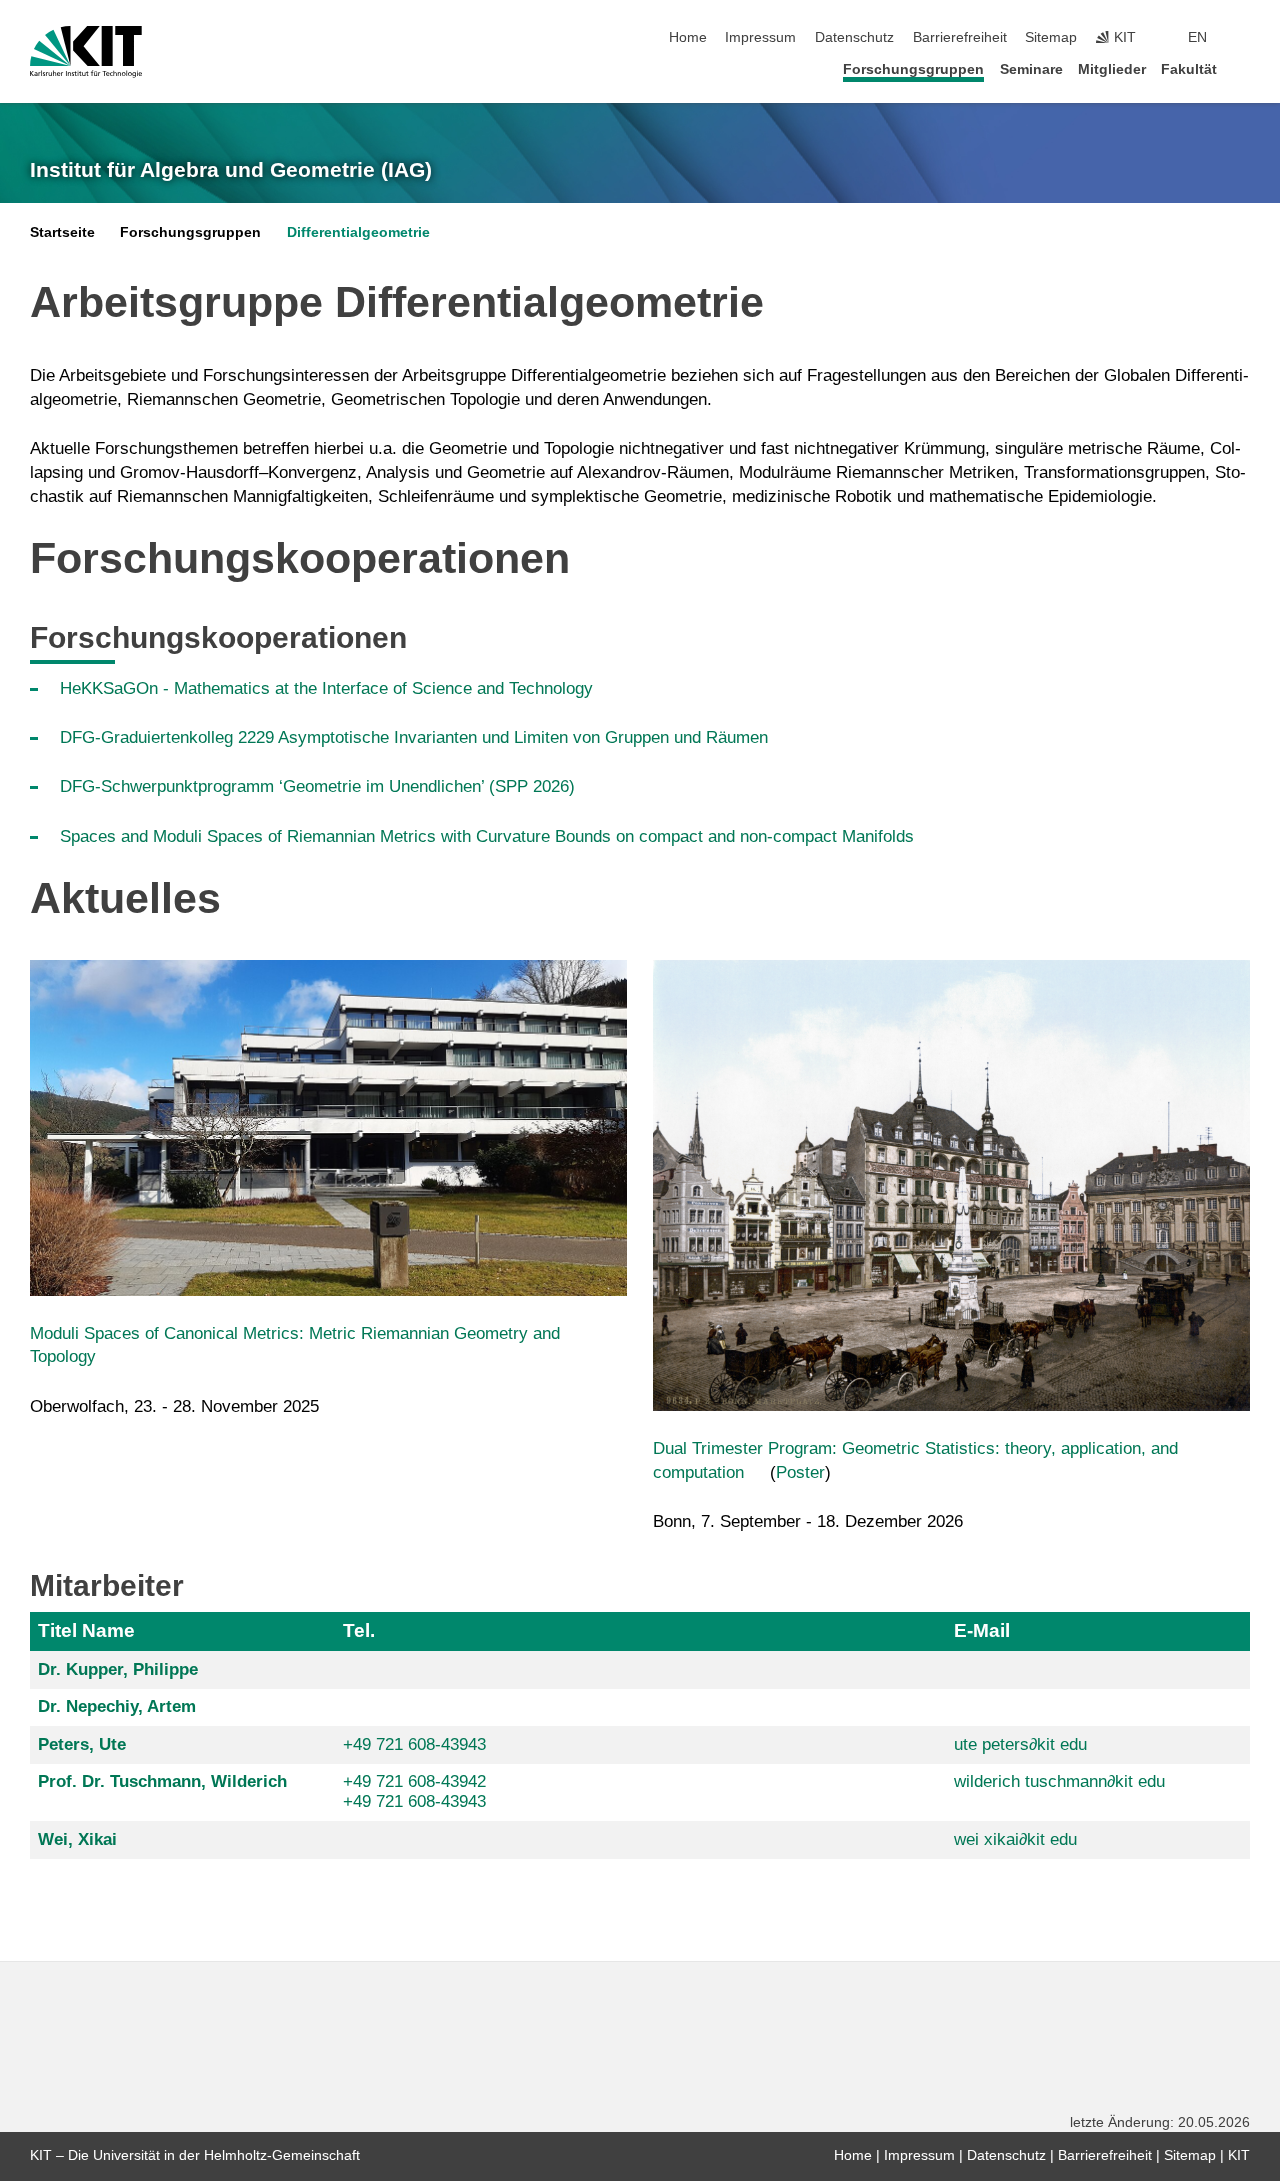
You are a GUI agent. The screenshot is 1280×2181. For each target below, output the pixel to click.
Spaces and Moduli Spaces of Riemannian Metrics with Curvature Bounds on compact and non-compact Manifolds (487, 836)
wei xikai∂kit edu (1015, 1839)
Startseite (62, 232)
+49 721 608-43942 (414, 1781)
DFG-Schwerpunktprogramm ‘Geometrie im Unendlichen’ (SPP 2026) (317, 786)
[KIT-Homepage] (86, 52)
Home (688, 37)
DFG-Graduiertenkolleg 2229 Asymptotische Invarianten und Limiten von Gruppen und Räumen (414, 737)
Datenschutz (854, 37)
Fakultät (1189, 69)
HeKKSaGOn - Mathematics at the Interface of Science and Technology (326, 688)
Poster (800, 1472)
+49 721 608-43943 (414, 1744)
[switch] (1244, 38)
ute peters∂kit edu (1020, 1744)
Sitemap (1051, 37)
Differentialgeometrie (358, 232)
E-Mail (982, 1630)
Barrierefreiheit (960, 37)
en (1197, 37)
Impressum (760, 37)
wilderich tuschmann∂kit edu (1059, 1781)
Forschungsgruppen (913, 69)
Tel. (359, 1630)
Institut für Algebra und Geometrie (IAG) (231, 170)
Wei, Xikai (77, 1839)
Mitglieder (1112, 69)
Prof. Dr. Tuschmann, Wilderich (162, 1781)
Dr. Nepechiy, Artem (117, 1706)
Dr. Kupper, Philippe (118, 1669)
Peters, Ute (82, 1744)
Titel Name (86, 1630)
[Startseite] (1244, 68)
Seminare (1031, 69)
